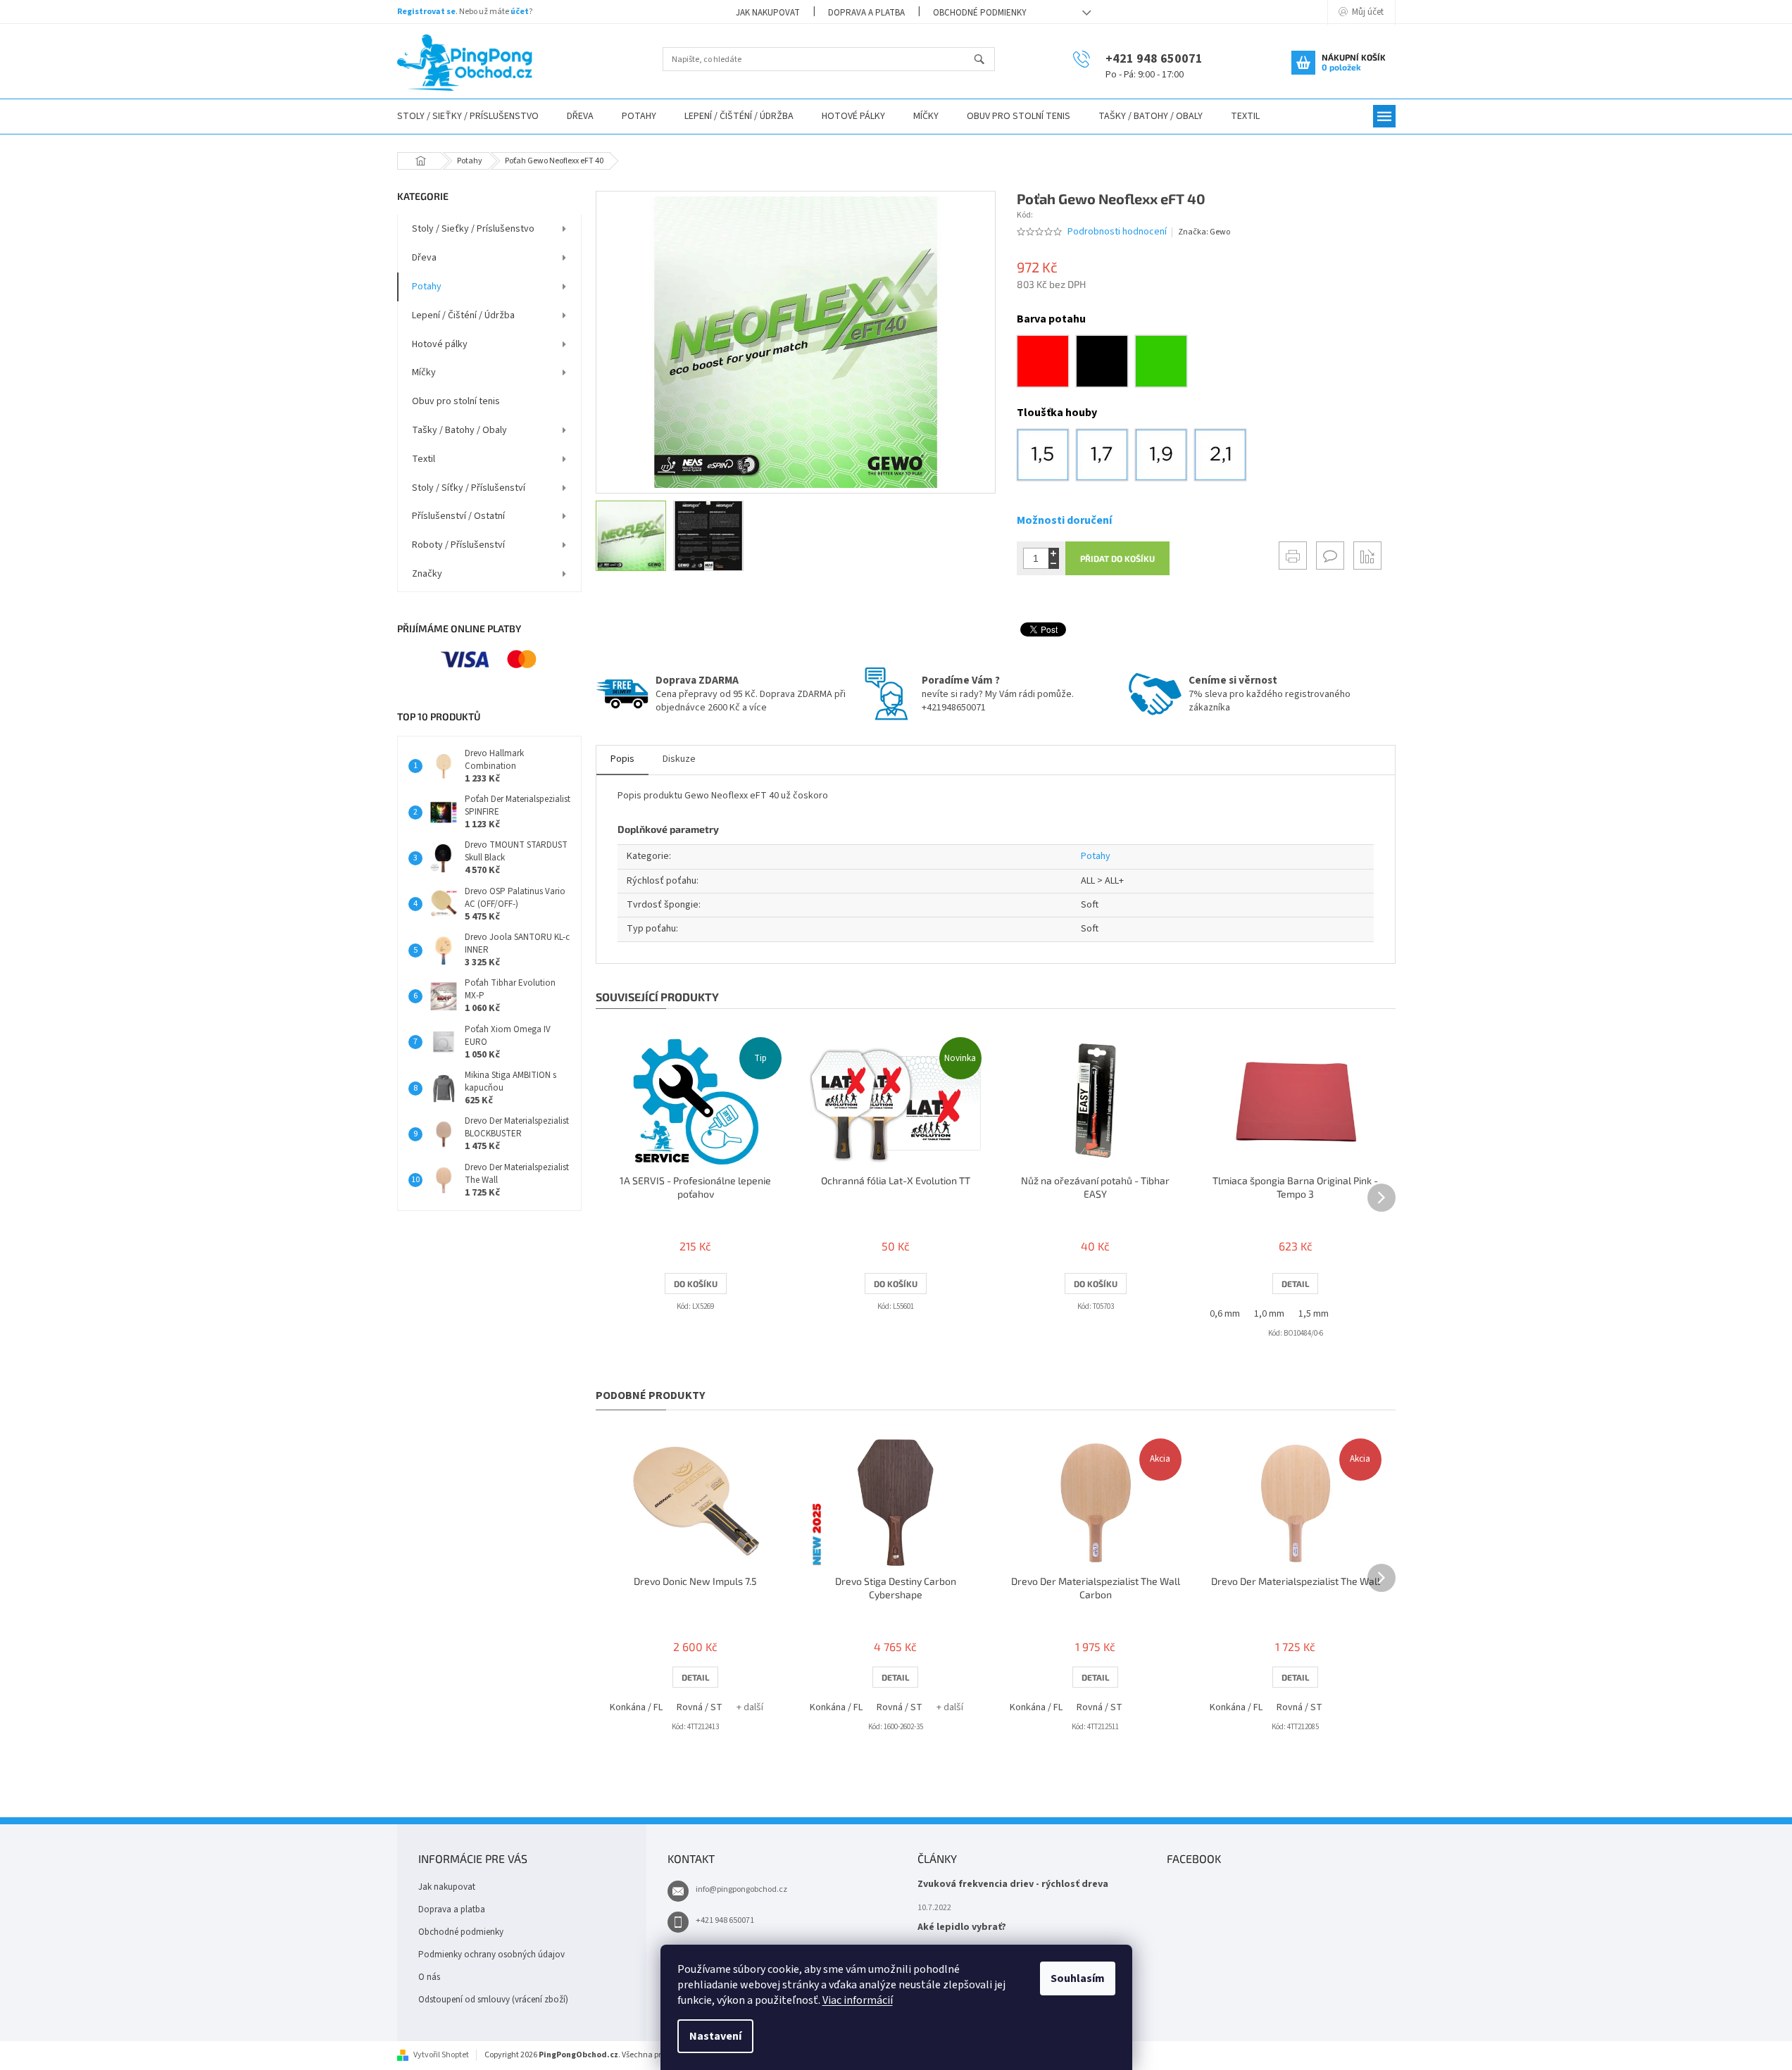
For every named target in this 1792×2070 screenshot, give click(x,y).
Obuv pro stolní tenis (456, 401)
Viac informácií (858, 2000)
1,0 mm (1269, 1314)
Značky (427, 574)
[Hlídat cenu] (1367, 556)
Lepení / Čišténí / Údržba (463, 315)
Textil (424, 459)
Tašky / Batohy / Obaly (459, 430)
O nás (429, 1977)
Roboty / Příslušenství (458, 545)
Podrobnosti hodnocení (1117, 232)
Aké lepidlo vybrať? (962, 1927)
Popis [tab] (622, 759)
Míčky (424, 372)
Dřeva (424, 258)
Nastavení (715, 2036)
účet (520, 12)
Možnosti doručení (1064, 520)
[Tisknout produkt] (1293, 556)
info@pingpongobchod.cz (741, 1889)
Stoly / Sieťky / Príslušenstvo (473, 229)
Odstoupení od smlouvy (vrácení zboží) (493, 2000)
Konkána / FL (636, 1707)
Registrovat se (426, 12)
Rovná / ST (700, 1707)
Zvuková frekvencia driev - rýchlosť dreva (1013, 1884)
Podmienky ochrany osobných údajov (491, 1955)
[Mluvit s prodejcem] (1330, 556)
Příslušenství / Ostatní (458, 516)
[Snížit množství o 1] (1054, 564)
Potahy (427, 287)
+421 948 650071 (725, 1920)
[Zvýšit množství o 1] (1054, 553)
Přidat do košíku (1117, 558)
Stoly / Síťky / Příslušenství (469, 488)
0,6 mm (1225, 1314)
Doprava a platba (866, 13)
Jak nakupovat (768, 13)
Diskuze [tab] (679, 759)
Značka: (1204, 232)
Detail (1295, 1284)
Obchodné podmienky (980, 13)
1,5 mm (1314, 1314)
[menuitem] (468, 117)
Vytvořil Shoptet (441, 2055)
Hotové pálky (440, 344)
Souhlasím (1078, 1978)
